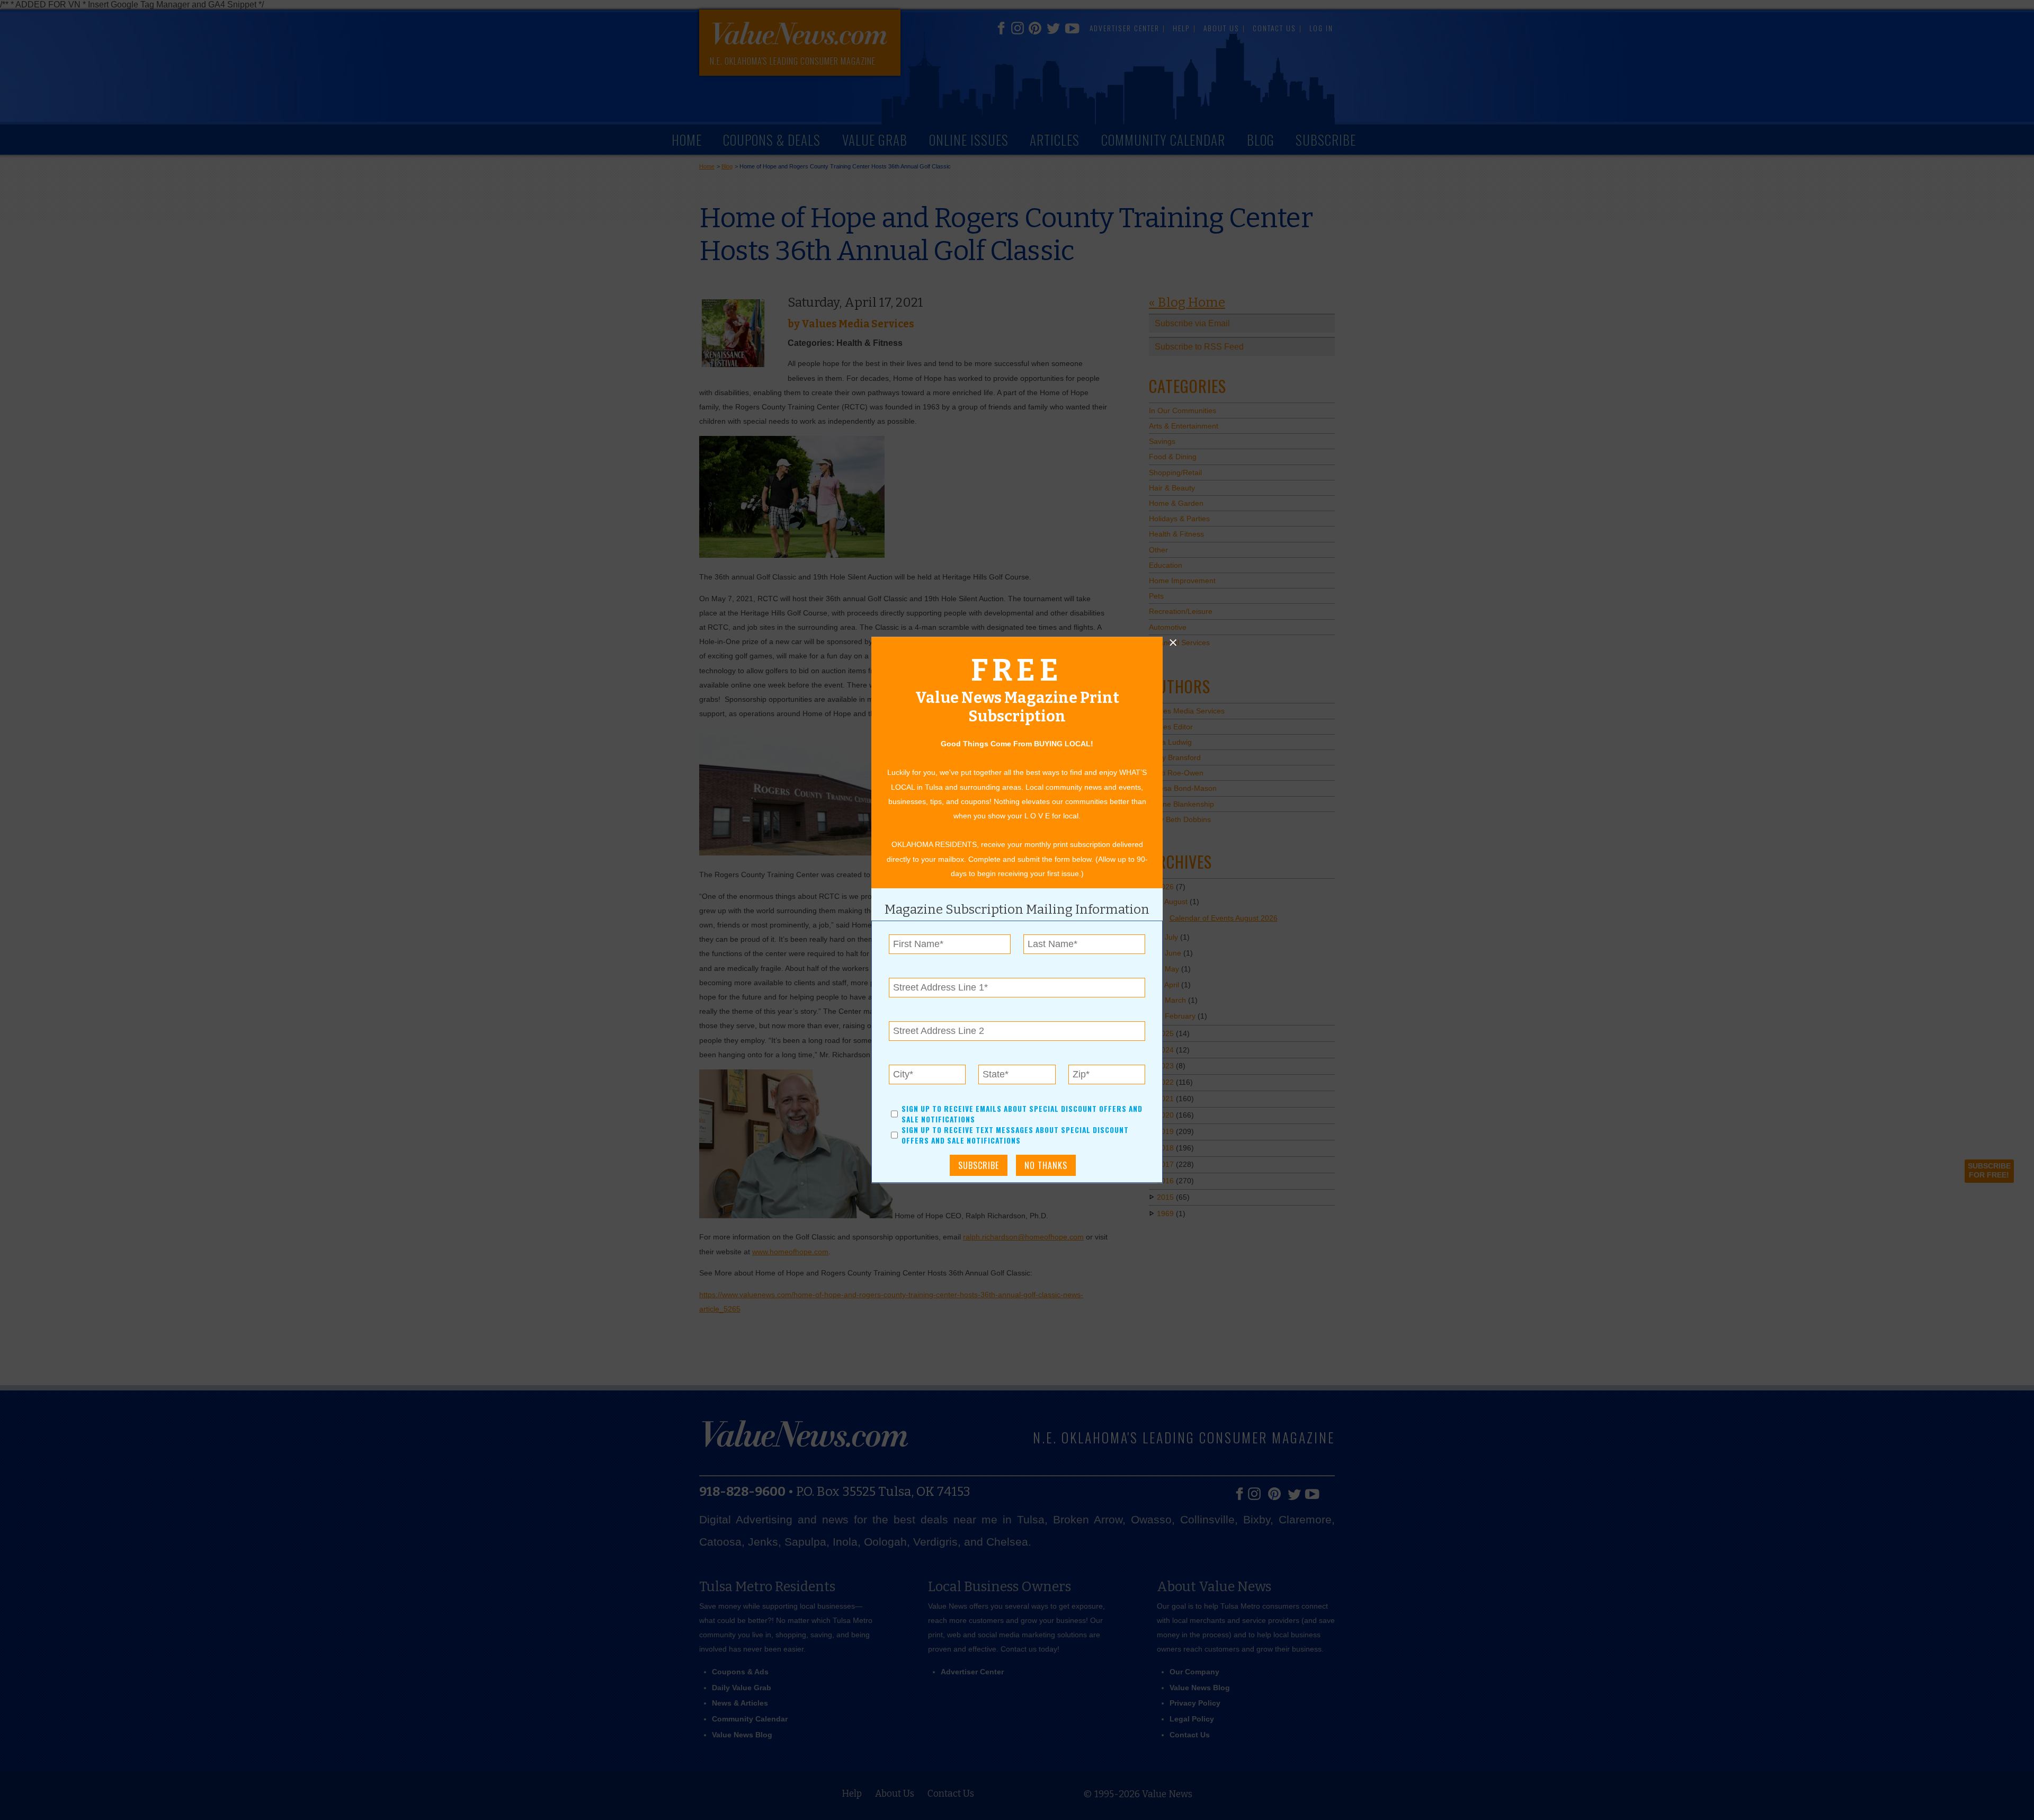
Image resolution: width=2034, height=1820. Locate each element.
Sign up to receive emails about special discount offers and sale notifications (1022, 1114)
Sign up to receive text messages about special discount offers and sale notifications (1015, 1136)
